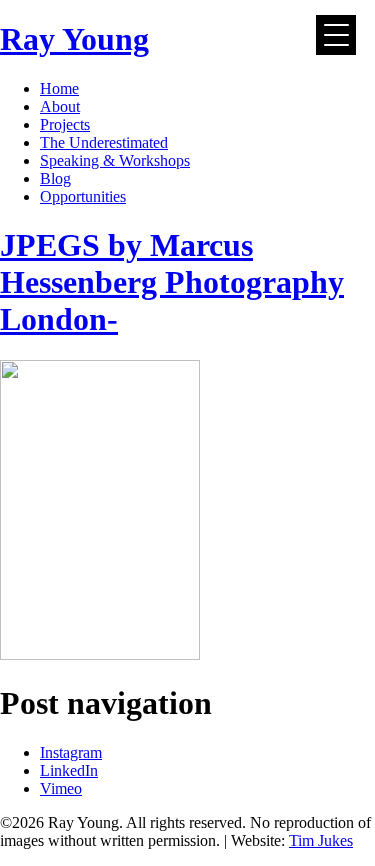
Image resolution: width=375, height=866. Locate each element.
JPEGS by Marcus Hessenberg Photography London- (172, 282)
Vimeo (61, 788)
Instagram (71, 752)
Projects (65, 124)
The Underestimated (104, 142)
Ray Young (74, 39)
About (60, 106)
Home (59, 88)
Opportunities (83, 196)
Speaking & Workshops (115, 160)
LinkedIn (69, 770)
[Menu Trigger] (336, 35)
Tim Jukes (321, 840)
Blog (55, 178)
